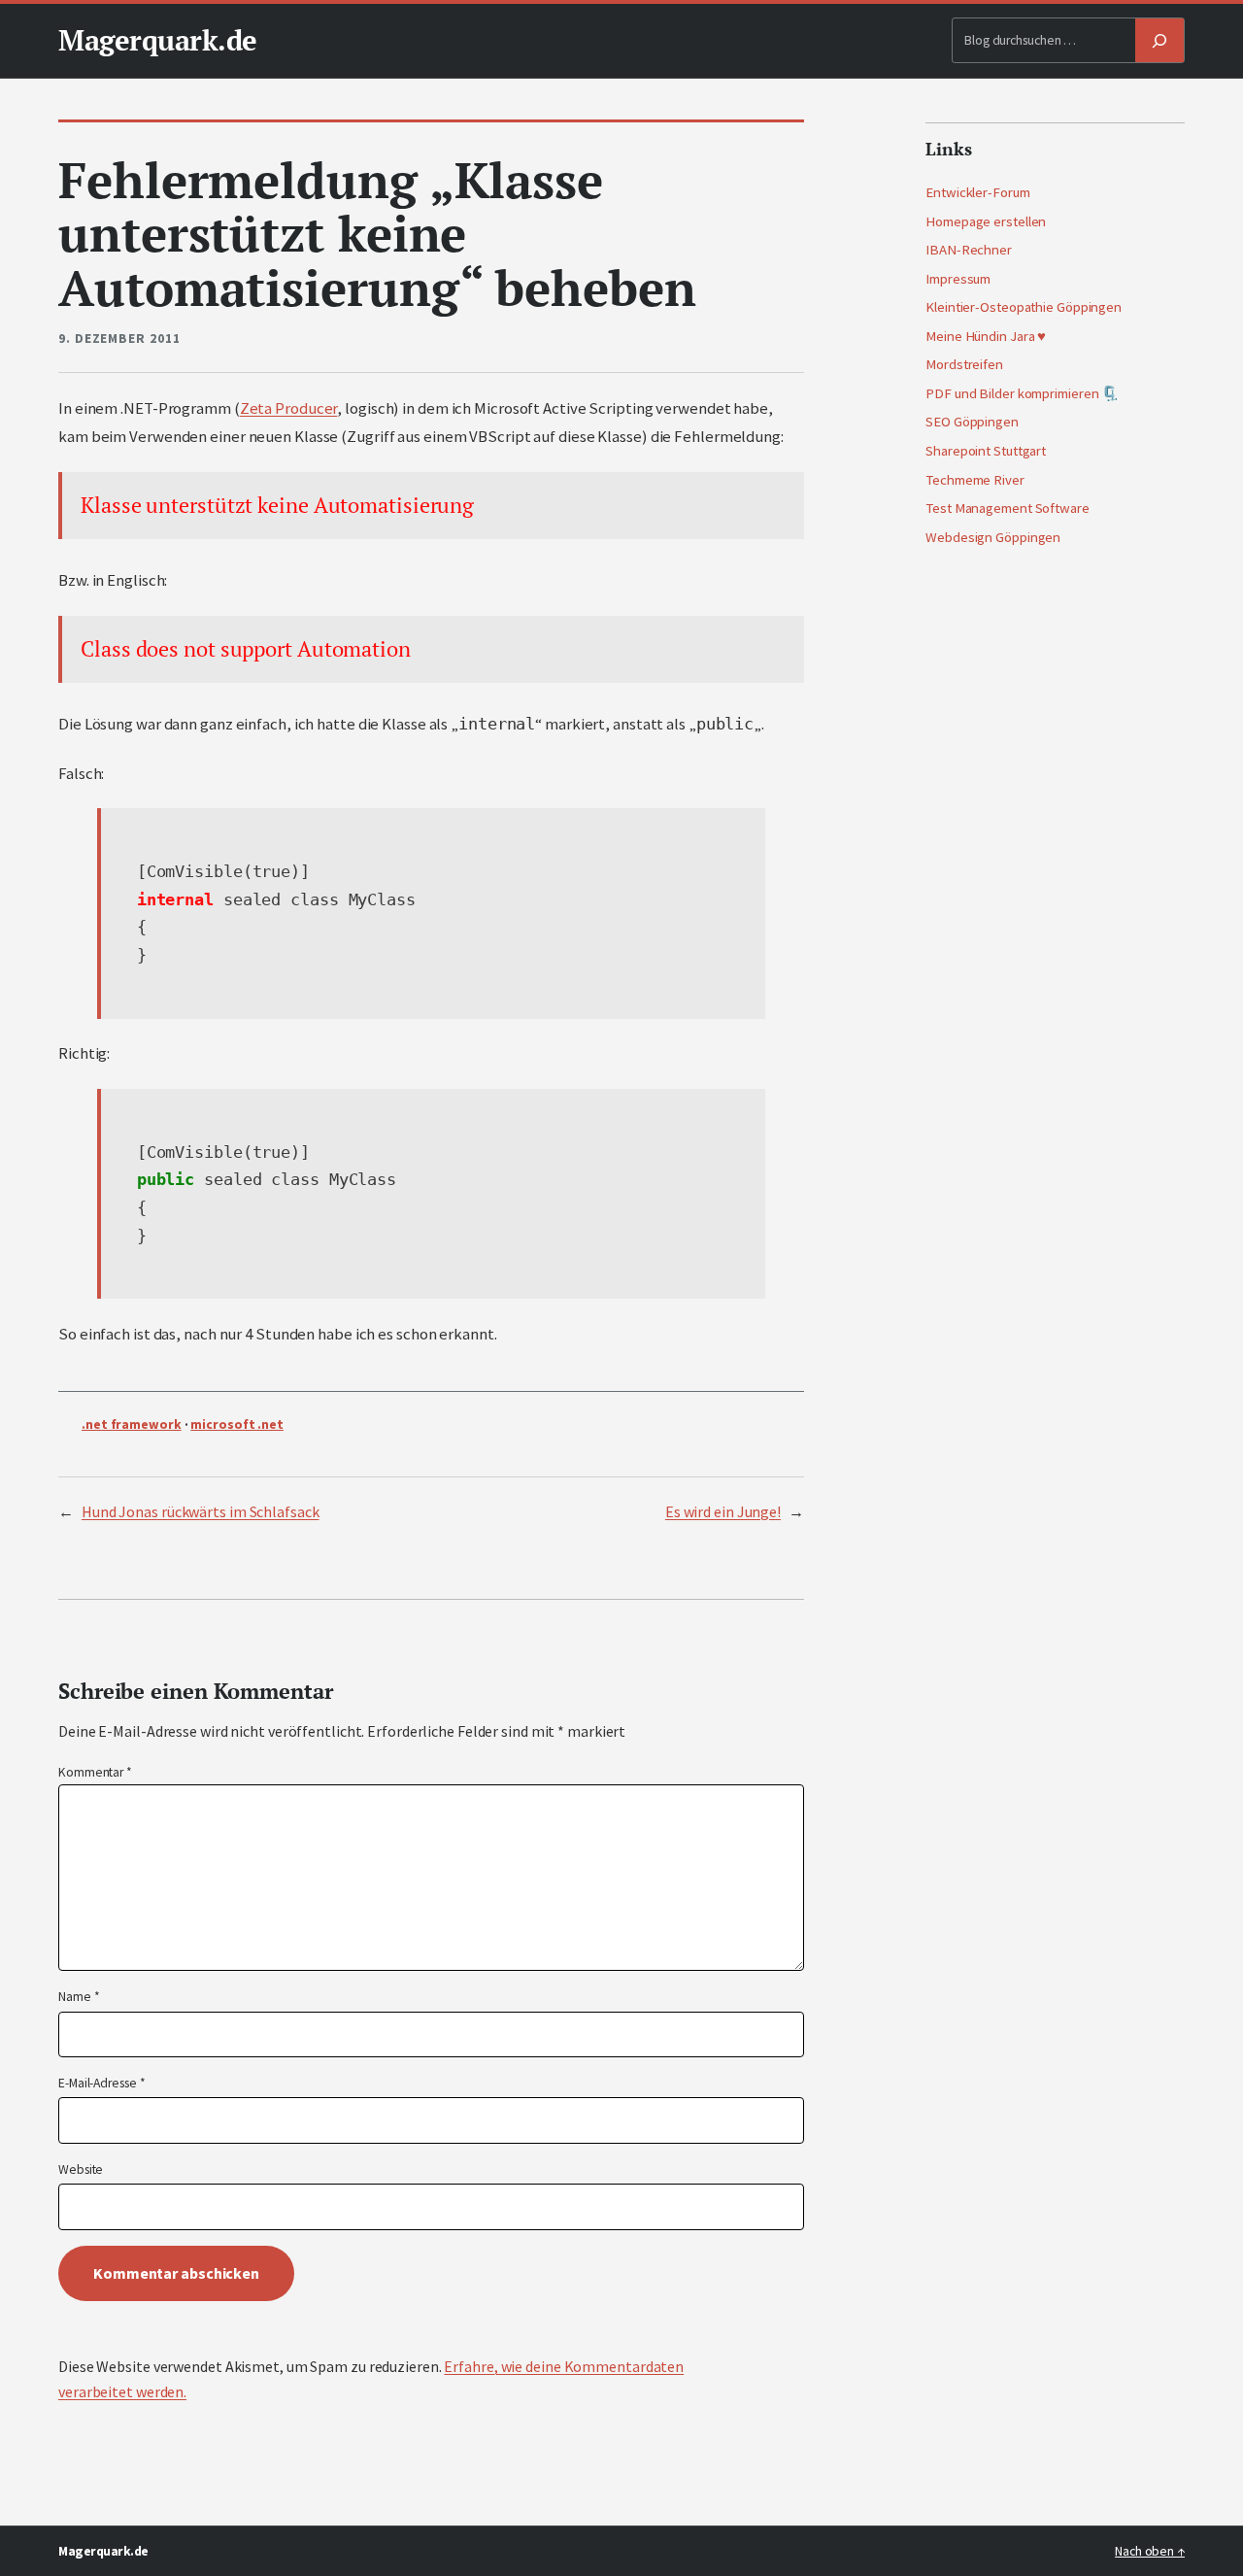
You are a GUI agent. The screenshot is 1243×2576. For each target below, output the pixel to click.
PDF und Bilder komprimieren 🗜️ (1022, 393)
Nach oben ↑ (1150, 2551)
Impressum (958, 279)
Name (79, 1997)
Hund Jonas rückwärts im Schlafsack (201, 1511)
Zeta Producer (289, 408)
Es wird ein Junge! (723, 1511)
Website (81, 2169)
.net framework (132, 1424)
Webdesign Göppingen (993, 537)
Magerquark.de (158, 40)
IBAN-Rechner (969, 250)
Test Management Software (1008, 508)
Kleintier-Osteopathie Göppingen (1024, 307)
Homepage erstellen (986, 221)
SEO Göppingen (972, 422)
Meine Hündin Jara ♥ (986, 336)
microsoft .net (237, 1424)
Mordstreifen (964, 364)
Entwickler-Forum (977, 192)
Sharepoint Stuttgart (986, 451)
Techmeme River (975, 480)
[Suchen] (1159, 40)
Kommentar (95, 1772)
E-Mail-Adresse (101, 2083)
